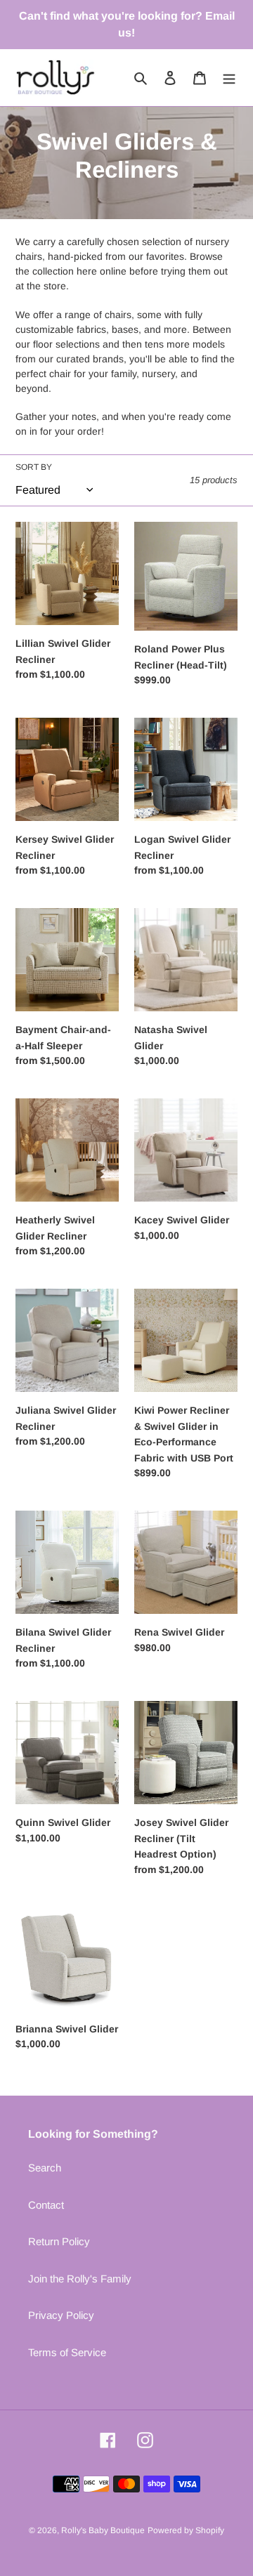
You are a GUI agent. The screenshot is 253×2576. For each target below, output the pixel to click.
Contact (46, 2205)
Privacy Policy (61, 2315)
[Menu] (229, 78)
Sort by (34, 467)
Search (45, 2168)
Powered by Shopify (186, 2530)
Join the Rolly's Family (80, 2279)
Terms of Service (67, 2352)
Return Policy (59, 2241)
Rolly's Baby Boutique (103, 2530)
